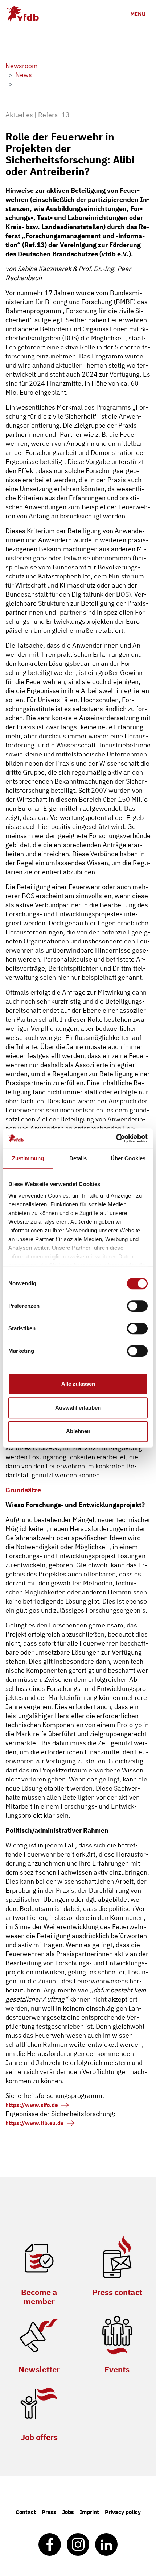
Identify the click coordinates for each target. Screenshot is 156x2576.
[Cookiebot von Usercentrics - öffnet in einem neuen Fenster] (116, 1138)
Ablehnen (78, 1431)
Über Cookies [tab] (128, 1158)
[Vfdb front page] (23, 14)
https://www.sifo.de (32, 2105)
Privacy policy (123, 2512)
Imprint (89, 2512)
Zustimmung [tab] (28, 1158)
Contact (26, 2512)
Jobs (68, 2512)
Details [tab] (78, 1158)
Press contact (117, 2292)
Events (117, 2369)
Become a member (39, 2297)
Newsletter (39, 2369)
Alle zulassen (78, 1384)
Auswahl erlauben (78, 1408)
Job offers (39, 2437)
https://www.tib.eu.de (34, 2123)
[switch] (137, 1306)
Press (49, 2512)
